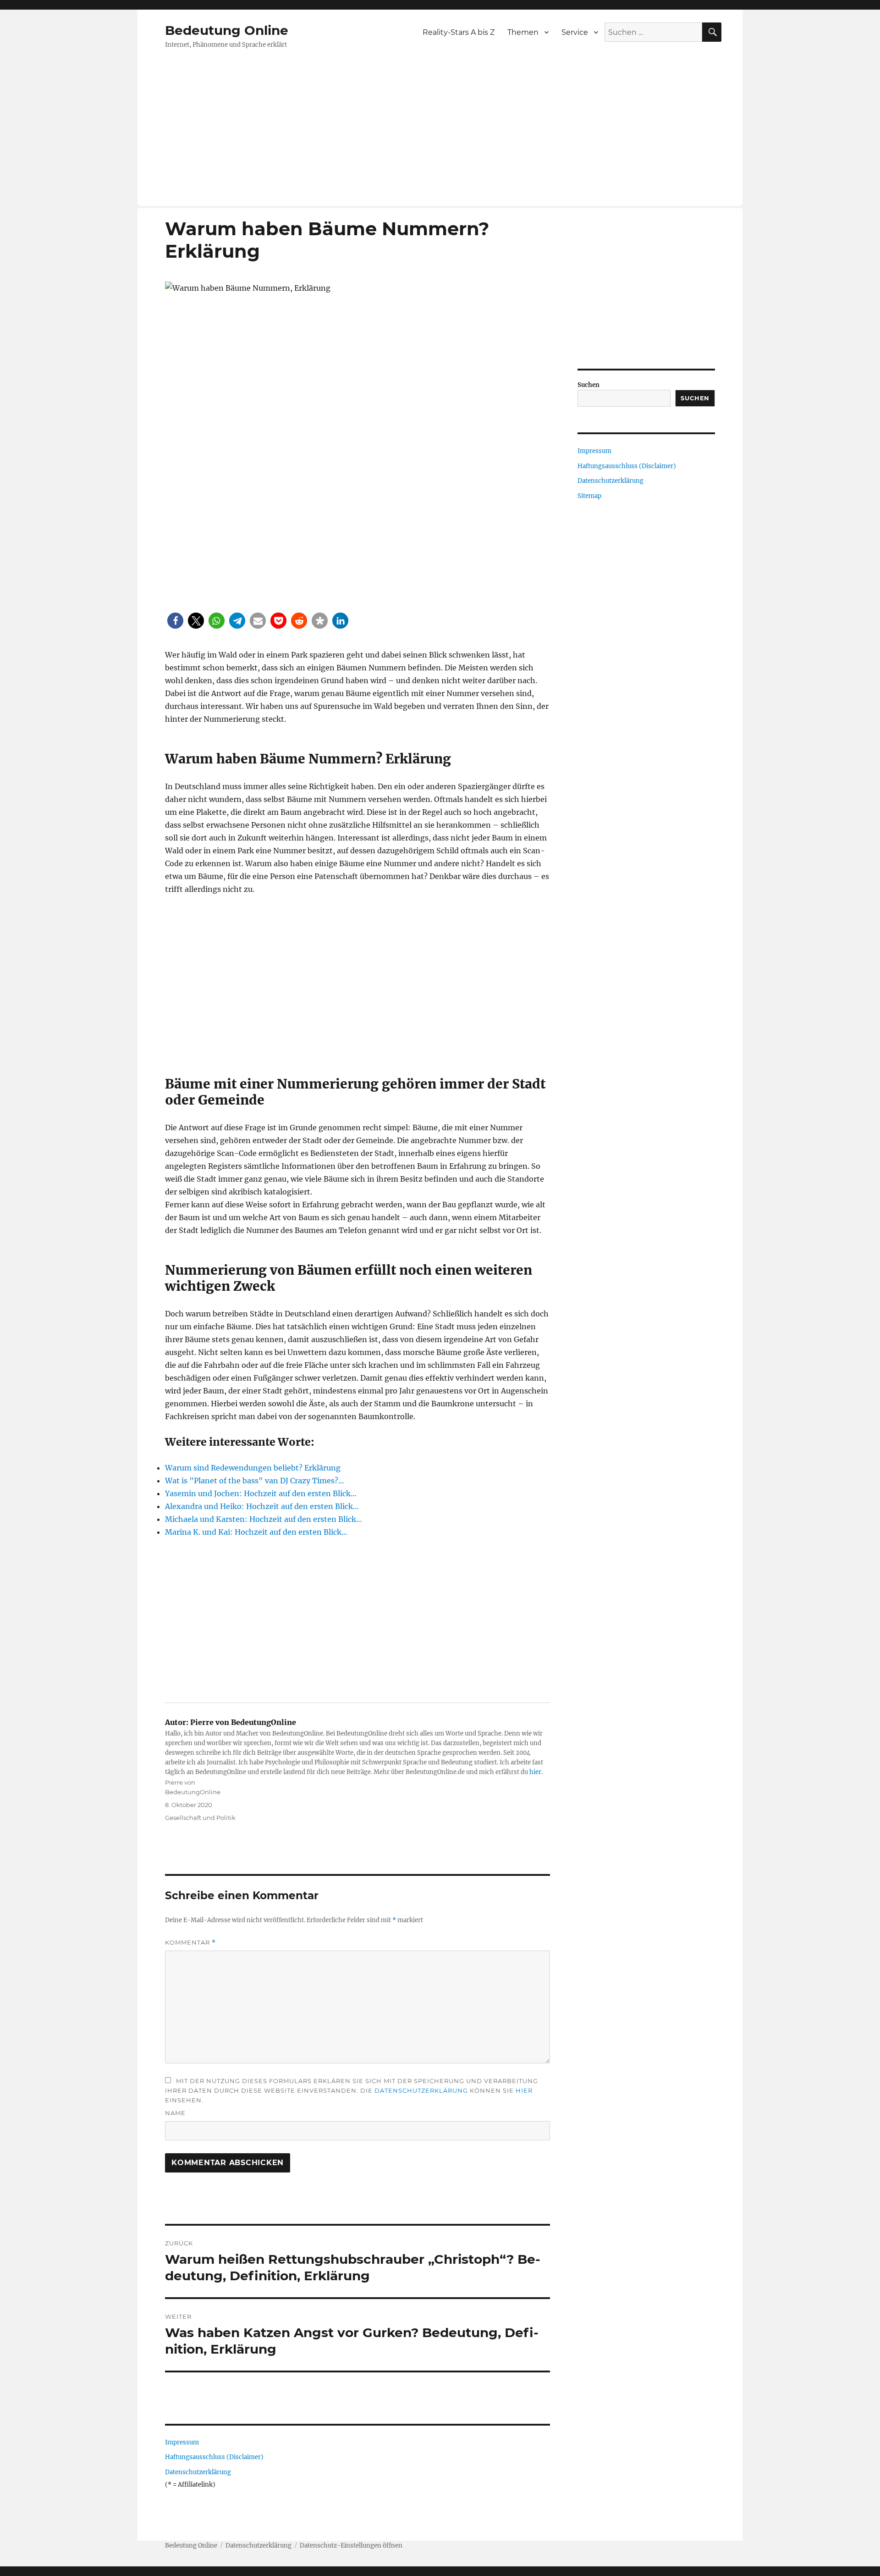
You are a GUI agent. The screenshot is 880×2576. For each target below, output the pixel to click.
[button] (175, 621)
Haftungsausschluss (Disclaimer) (214, 2457)
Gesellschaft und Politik (200, 1818)
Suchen (588, 385)
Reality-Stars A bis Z (459, 32)
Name (175, 2113)
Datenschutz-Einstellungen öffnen (351, 2546)
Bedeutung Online (227, 30)
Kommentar (190, 1943)
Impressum (182, 2442)
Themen (523, 32)
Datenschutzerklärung (421, 2090)
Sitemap (589, 496)
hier (535, 1772)
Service (575, 32)
